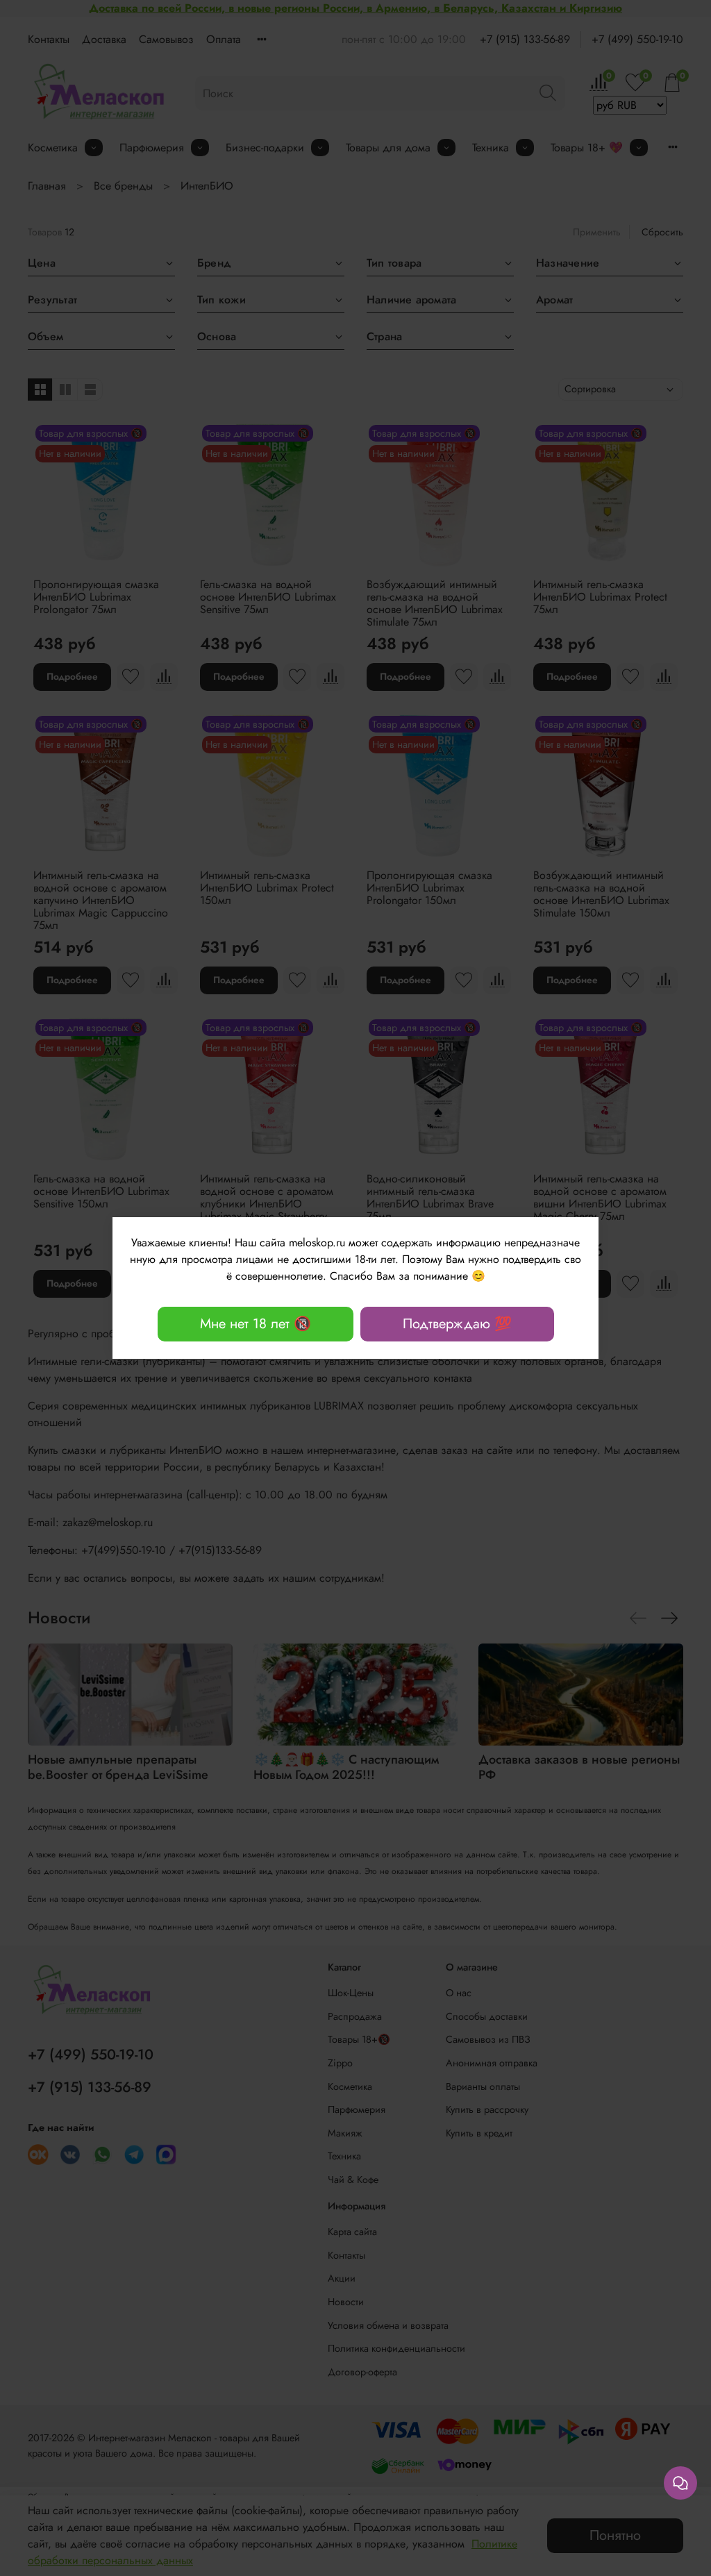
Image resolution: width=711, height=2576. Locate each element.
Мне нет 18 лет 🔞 (256, 1324)
